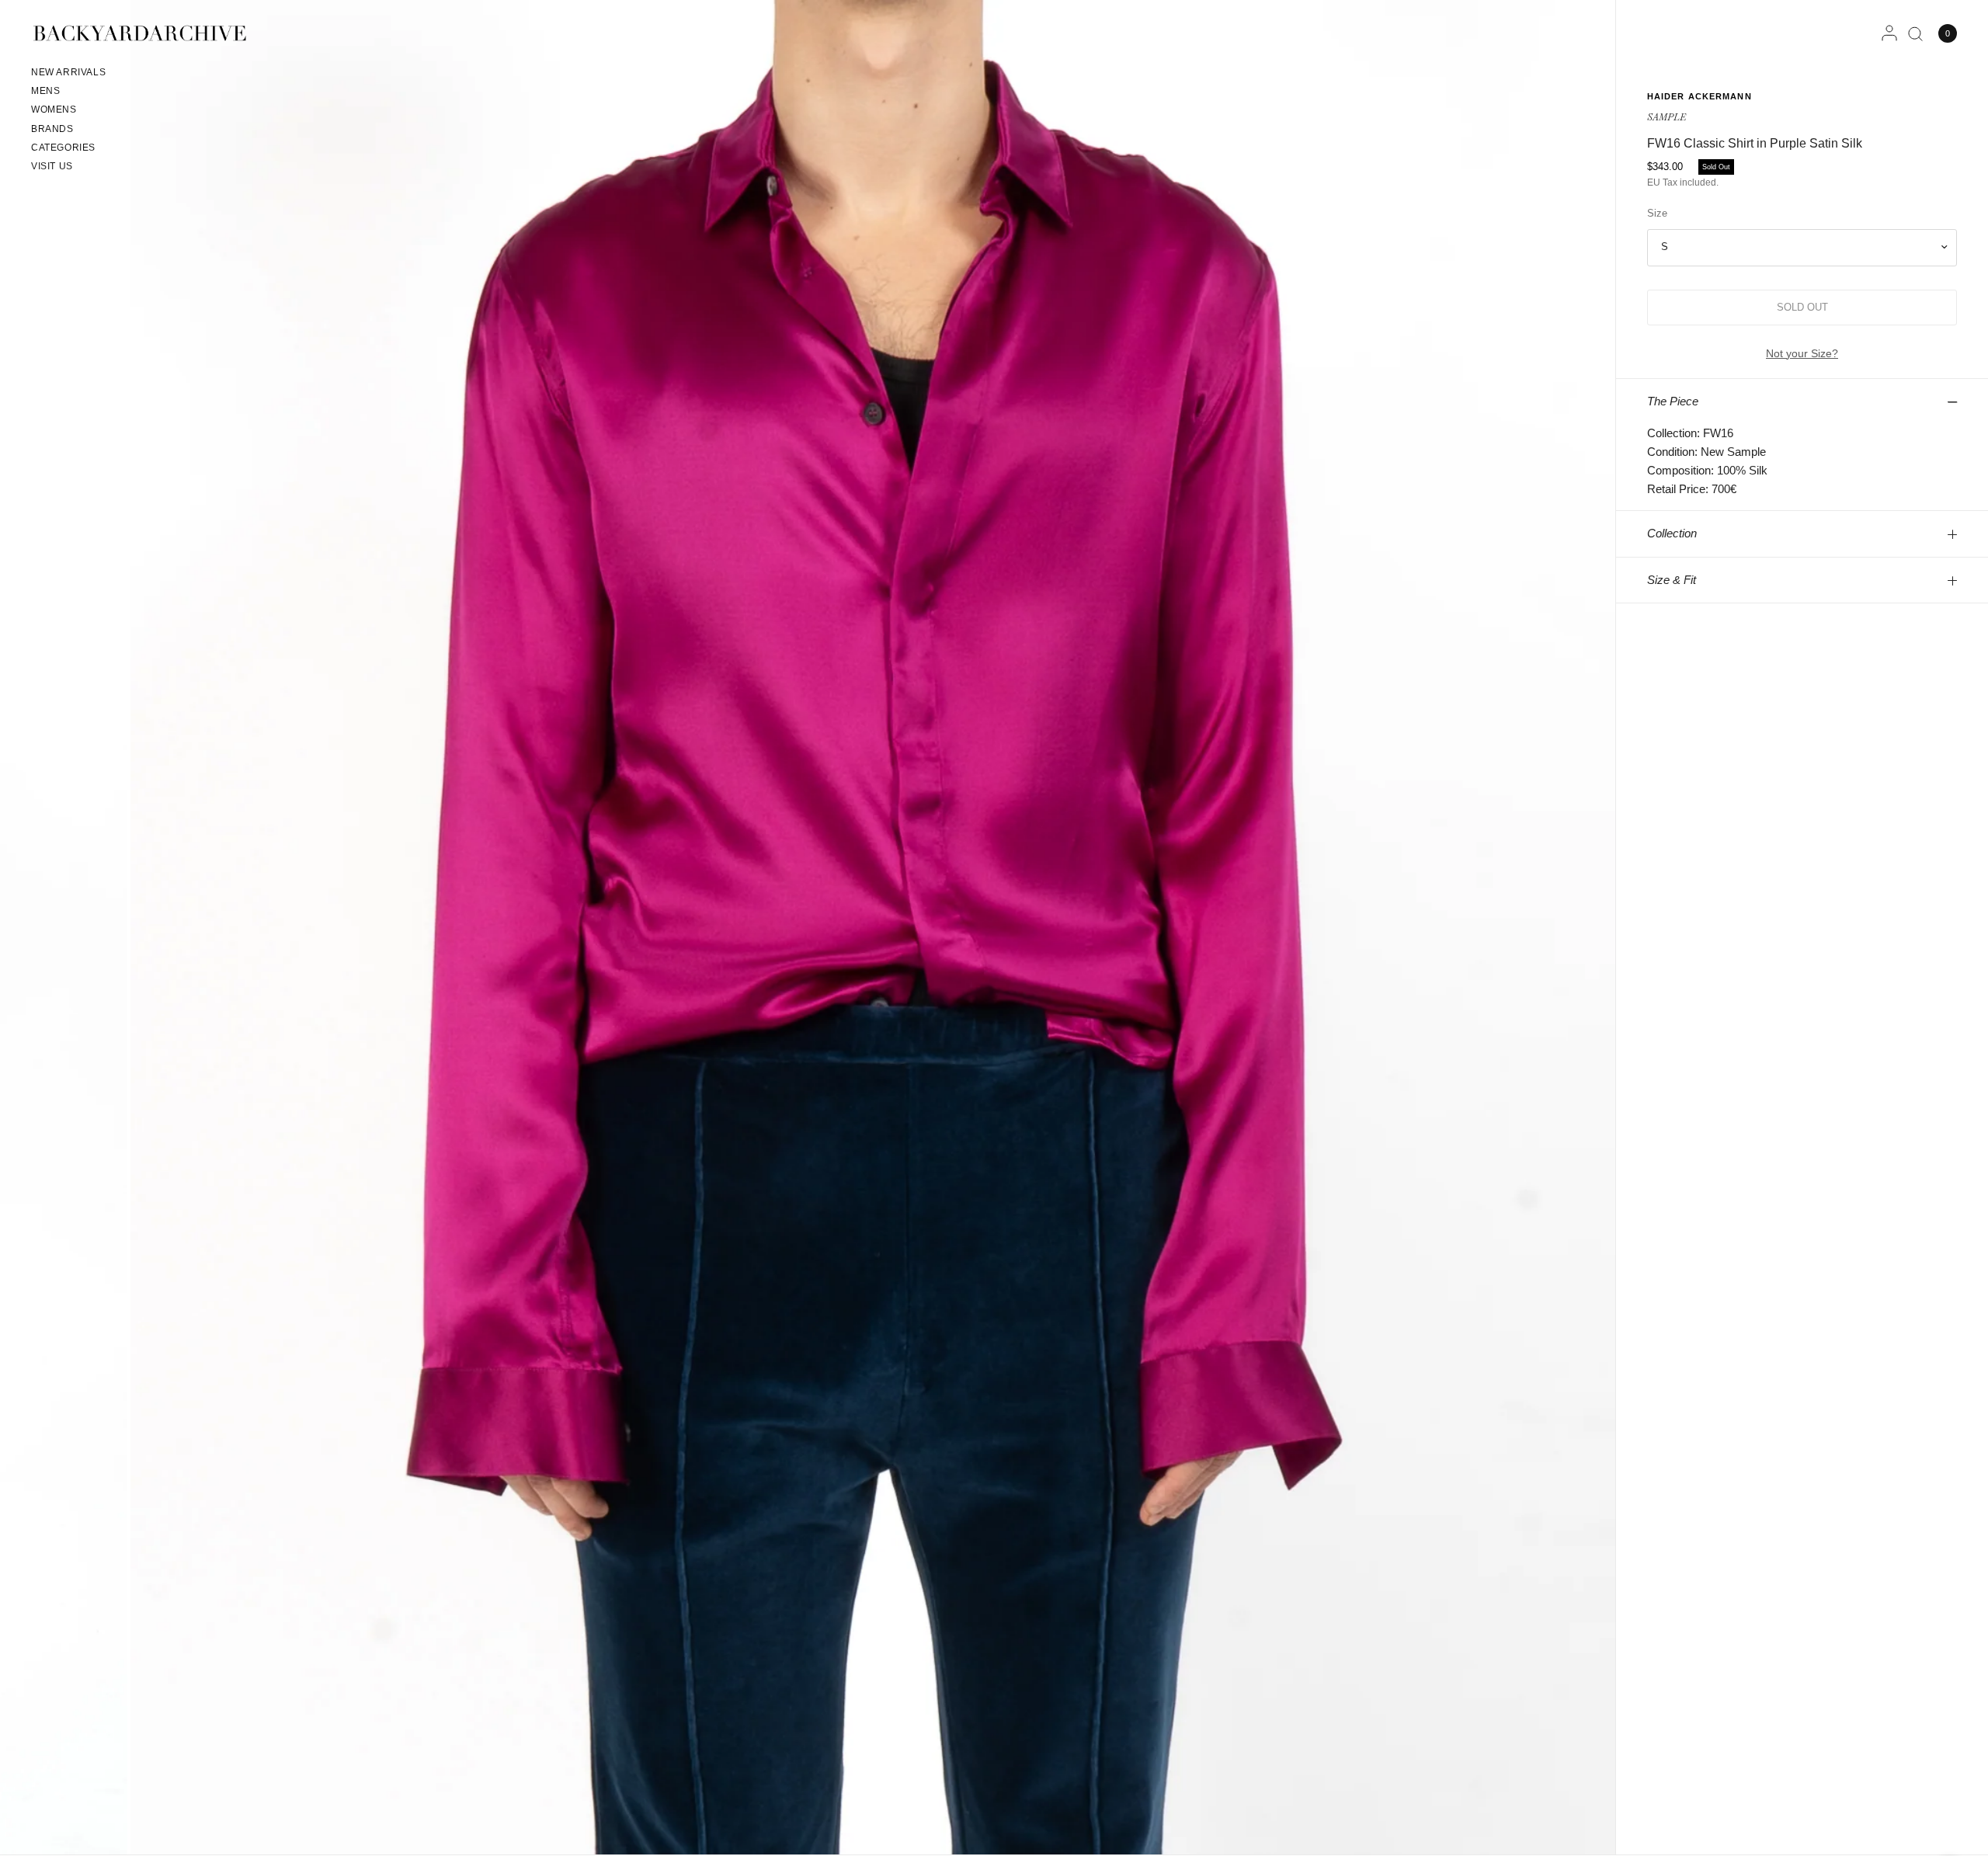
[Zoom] (873, 927)
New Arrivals (68, 72)
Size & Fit (1672, 580)
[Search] (1915, 33)
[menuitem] (68, 75)
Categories (63, 148)
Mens (45, 91)
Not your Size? (1802, 353)
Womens (54, 109)
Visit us (52, 166)
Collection (1672, 533)
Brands (52, 129)
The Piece (1673, 401)
